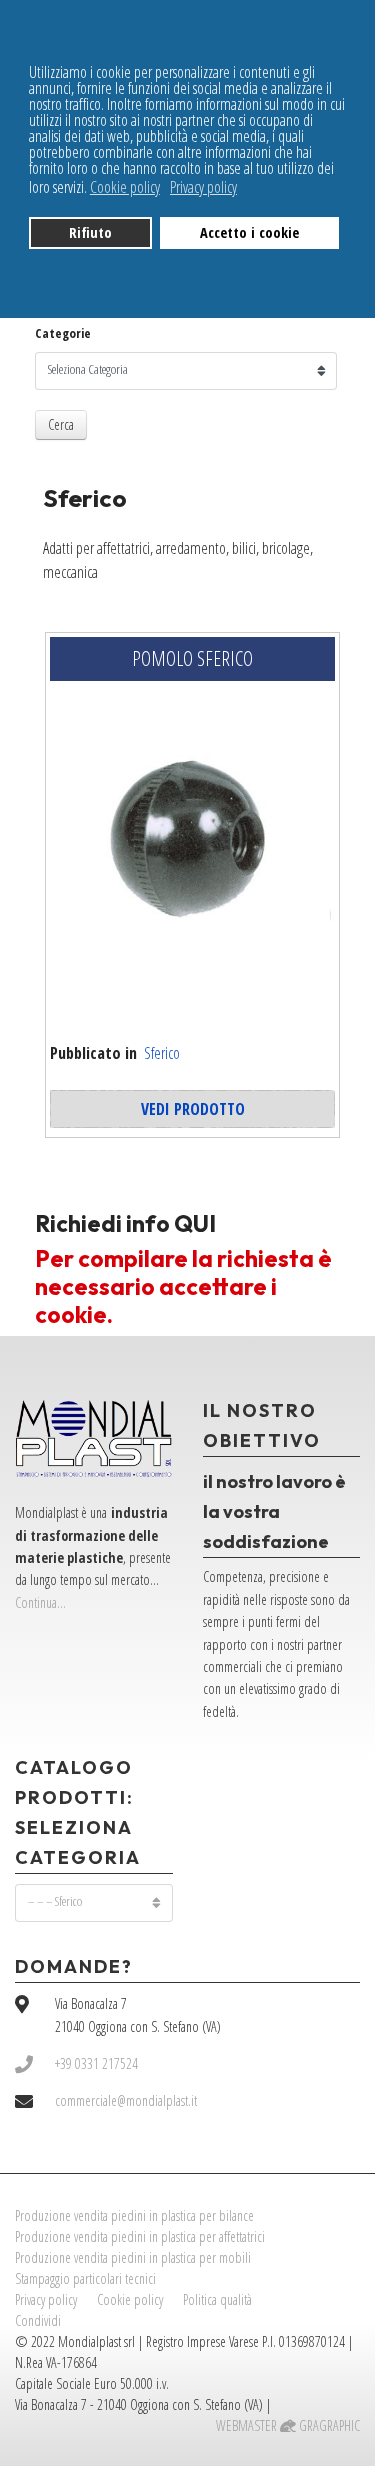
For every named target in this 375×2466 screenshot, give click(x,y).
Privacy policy (46, 2299)
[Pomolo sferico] (192, 847)
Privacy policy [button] (203, 187)
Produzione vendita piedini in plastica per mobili (133, 2257)
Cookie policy (130, 2299)
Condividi (38, 2320)
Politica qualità (217, 2299)
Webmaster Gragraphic (288, 2425)
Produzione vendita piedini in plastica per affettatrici (140, 2236)
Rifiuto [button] (90, 232)
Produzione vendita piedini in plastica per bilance (134, 2215)
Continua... (40, 1602)
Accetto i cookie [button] (249, 232)
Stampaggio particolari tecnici (85, 2278)
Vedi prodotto (193, 1109)
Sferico (162, 1053)
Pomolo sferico (192, 658)
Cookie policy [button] (125, 187)
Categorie (63, 333)
